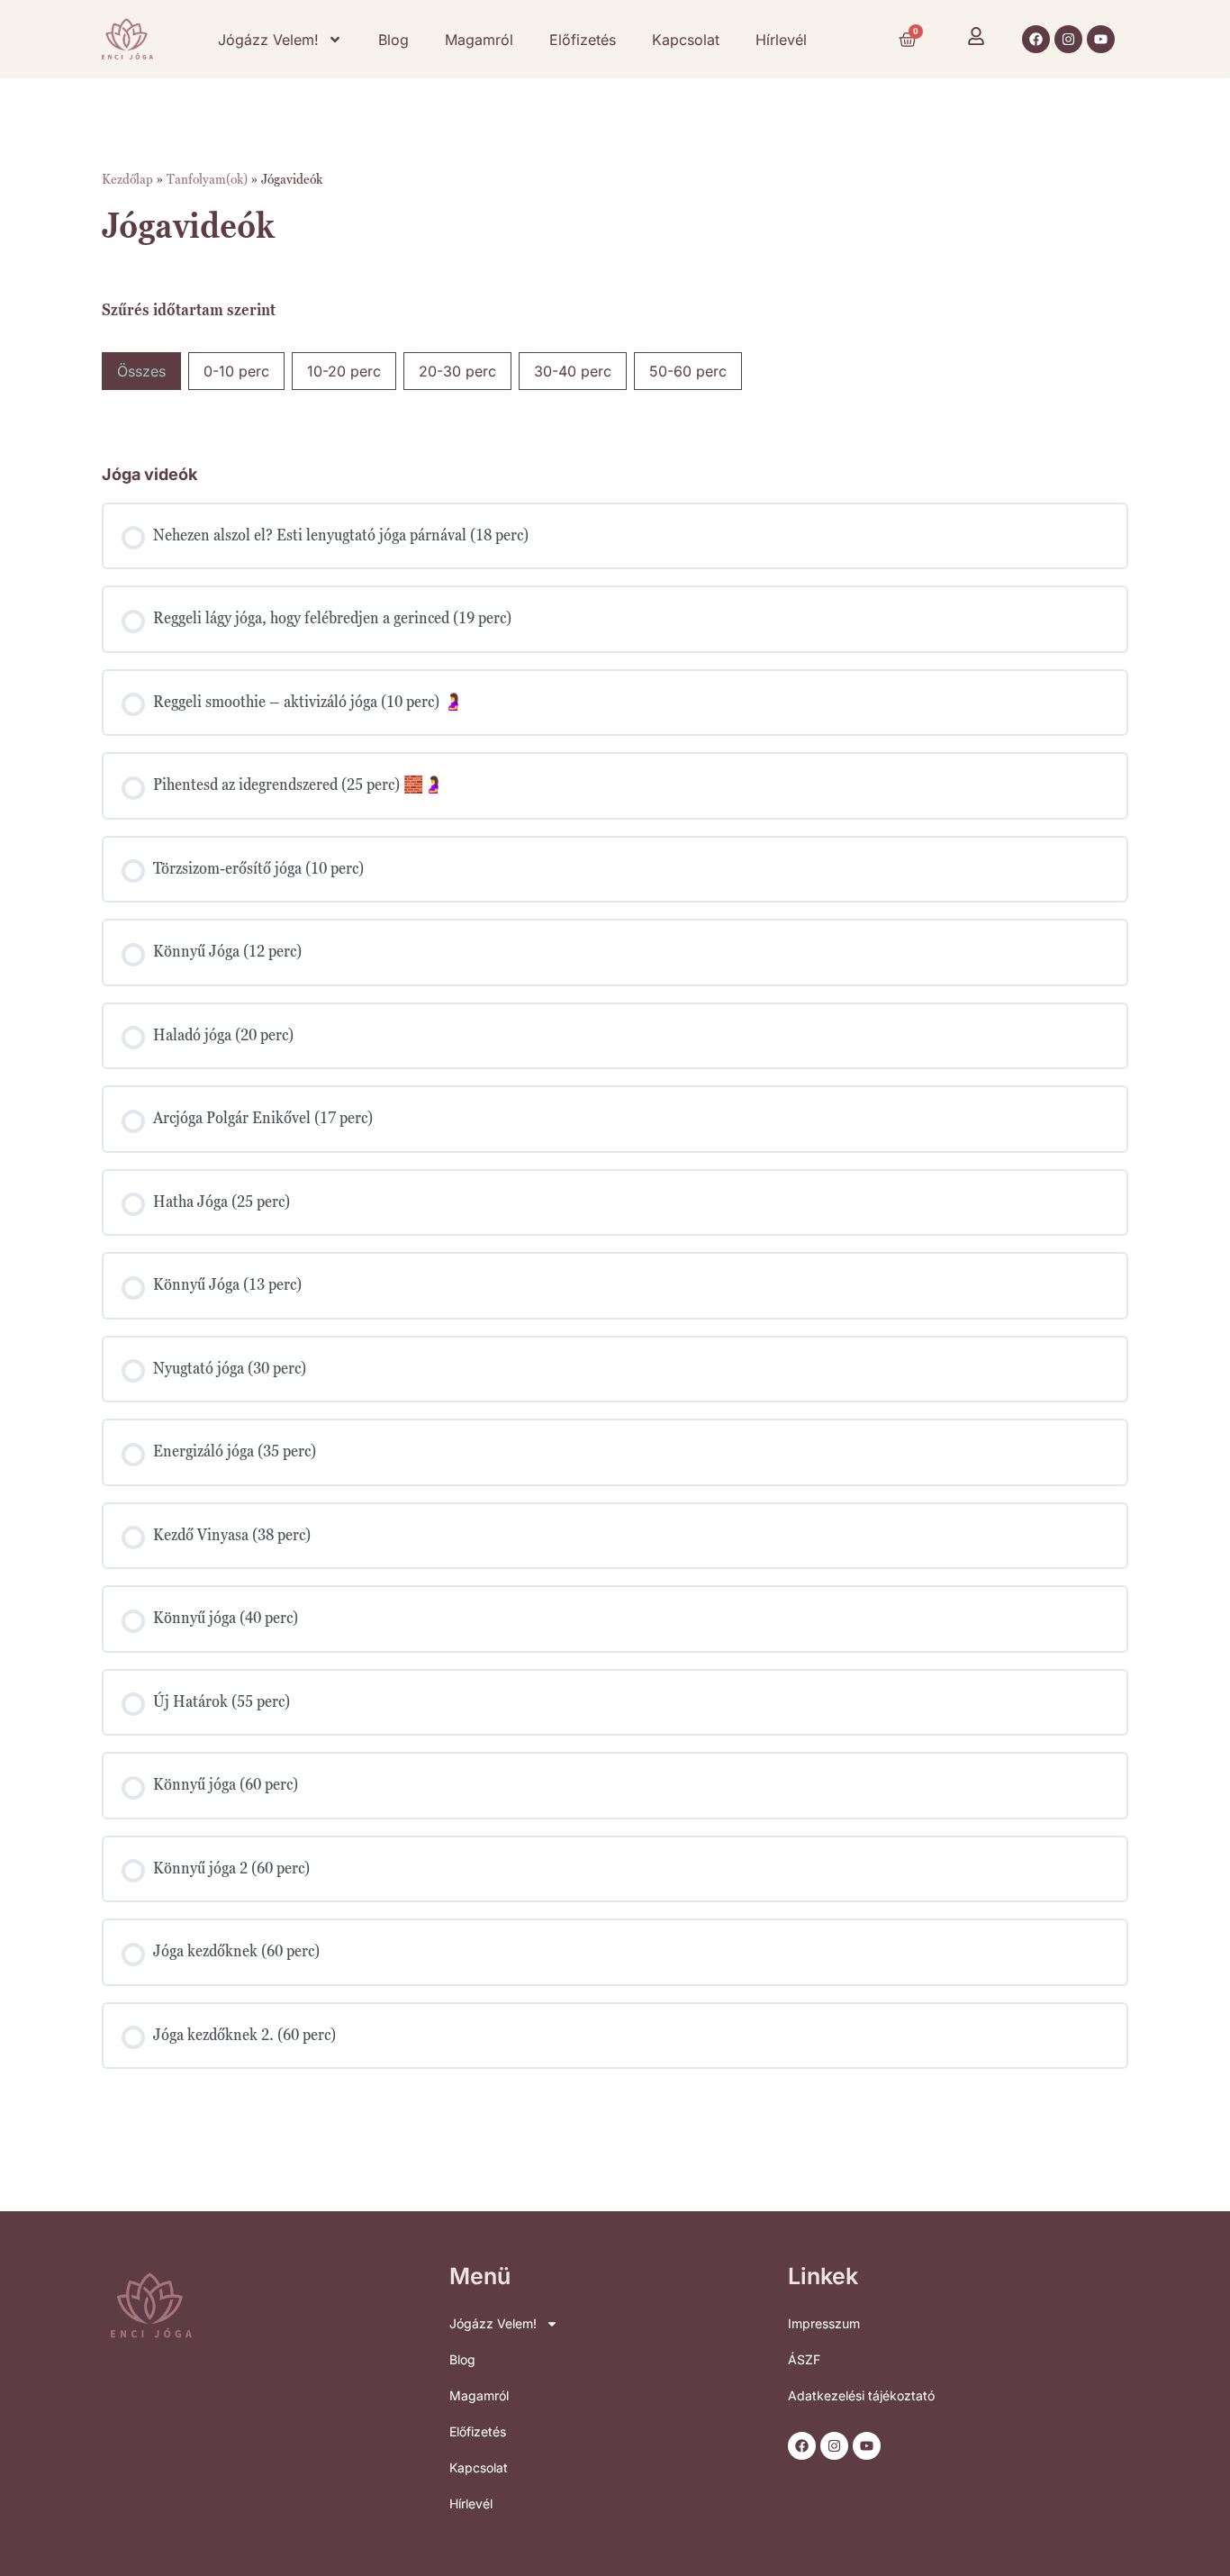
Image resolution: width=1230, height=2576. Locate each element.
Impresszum (824, 2323)
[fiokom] (976, 36)
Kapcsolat (686, 40)
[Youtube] (1101, 39)
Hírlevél (781, 40)
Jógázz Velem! (268, 40)
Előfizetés (583, 40)
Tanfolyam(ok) (207, 178)
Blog (393, 40)
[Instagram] (1068, 39)
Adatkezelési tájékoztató (861, 2395)
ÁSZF (804, 2359)
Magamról (479, 40)
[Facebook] (1036, 39)
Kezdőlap (127, 178)
